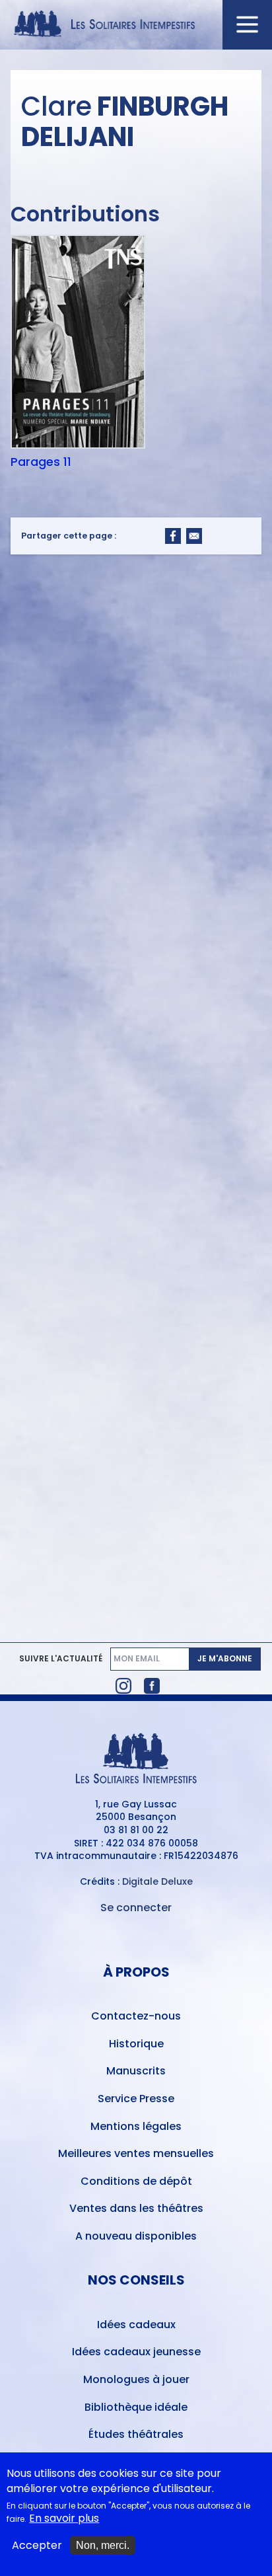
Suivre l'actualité (61, 1659)
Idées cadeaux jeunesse (136, 2352)
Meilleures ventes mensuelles (136, 2153)
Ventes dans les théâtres (136, 2208)
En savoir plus (64, 2519)
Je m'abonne (225, 1658)
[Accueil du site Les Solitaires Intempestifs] (136, 25)
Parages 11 (41, 462)
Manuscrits (136, 2071)
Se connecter (136, 1908)
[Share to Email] (194, 536)
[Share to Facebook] (173, 536)
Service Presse (136, 2099)
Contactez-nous (136, 2016)
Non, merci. (103, 2545)
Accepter (37, 2546)
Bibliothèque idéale (136, 2407)
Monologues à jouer (136, 2379)
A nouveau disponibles (136, 2236)
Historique (136, 2044)
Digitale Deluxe (157, 1881)
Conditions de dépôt (136, 2181)
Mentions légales (136, 2126)
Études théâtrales (136, 2434)
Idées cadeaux (136, 2325)
